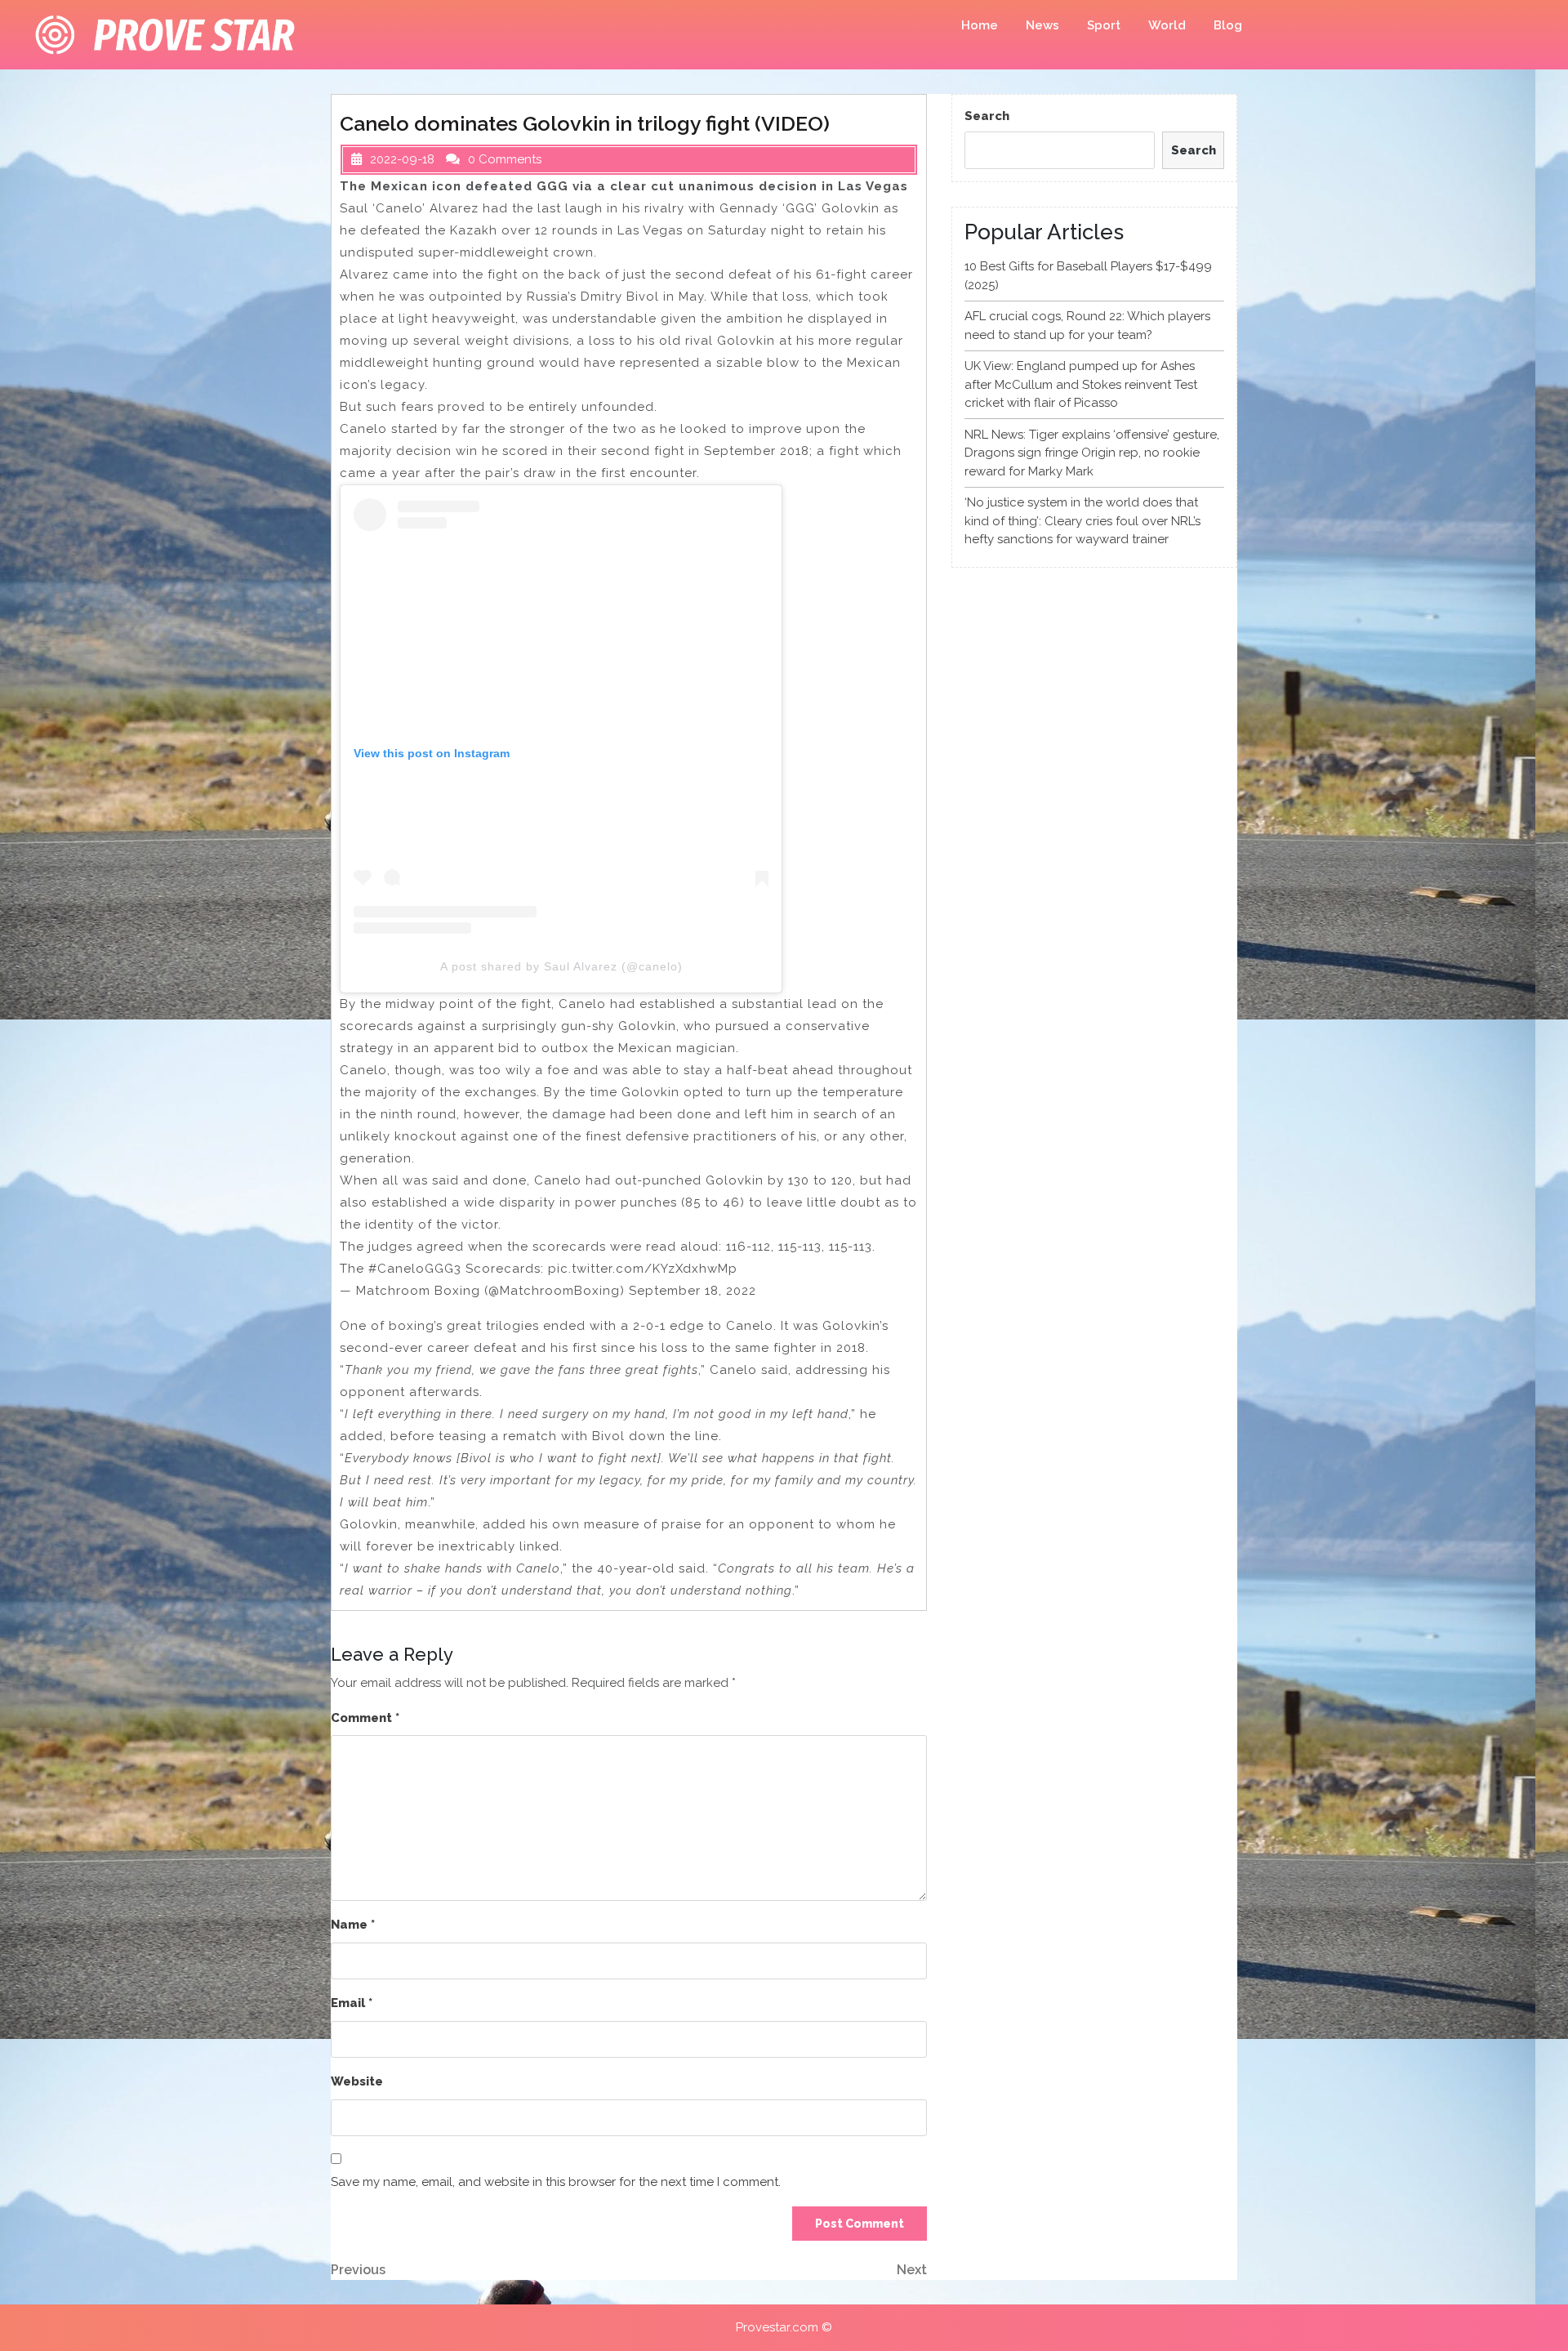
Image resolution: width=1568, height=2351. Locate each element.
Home (980, 25)
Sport (1104, 25)
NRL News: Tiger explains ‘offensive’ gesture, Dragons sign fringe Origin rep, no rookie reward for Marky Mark (1092, 453)
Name (353, 1925)
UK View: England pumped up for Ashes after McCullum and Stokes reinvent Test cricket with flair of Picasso (1081, 384)
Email (352, 2003)
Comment (365, 1718)
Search (987, 116)
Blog (1228, 25)
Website (357, 2081)
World (1167, 25)
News (1042, 25)
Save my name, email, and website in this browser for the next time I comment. (556, 2182)
